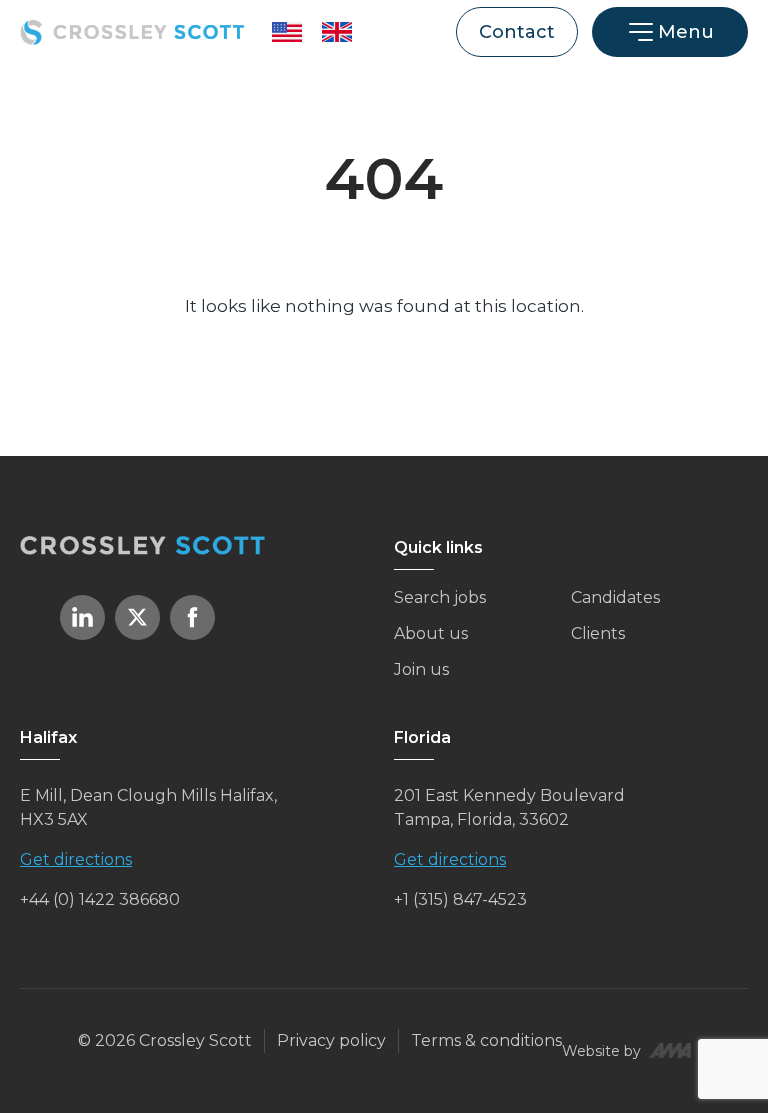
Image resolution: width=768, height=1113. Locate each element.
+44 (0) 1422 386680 (100, 899)
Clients (598, 633)
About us (431, 633)
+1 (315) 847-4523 (460, 899)
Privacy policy (331, 1040)
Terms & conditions (486, 1040)
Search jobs (440, 597)
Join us (421, 669)
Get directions (76, 859)
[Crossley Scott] (132, 32)
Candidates (615, 597)
